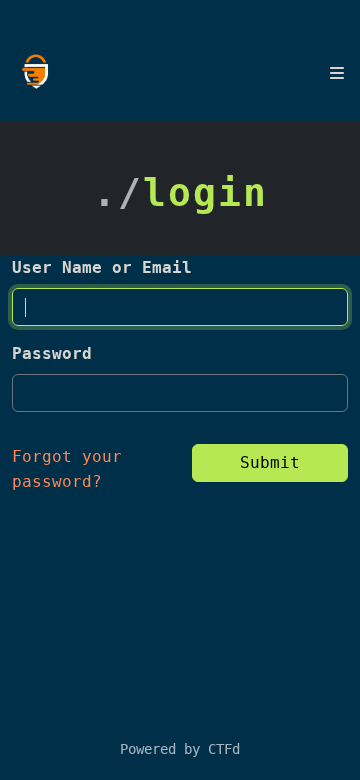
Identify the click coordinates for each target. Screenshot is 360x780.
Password (52, 353)
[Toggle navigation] (337, 73)
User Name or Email (102, 267)
